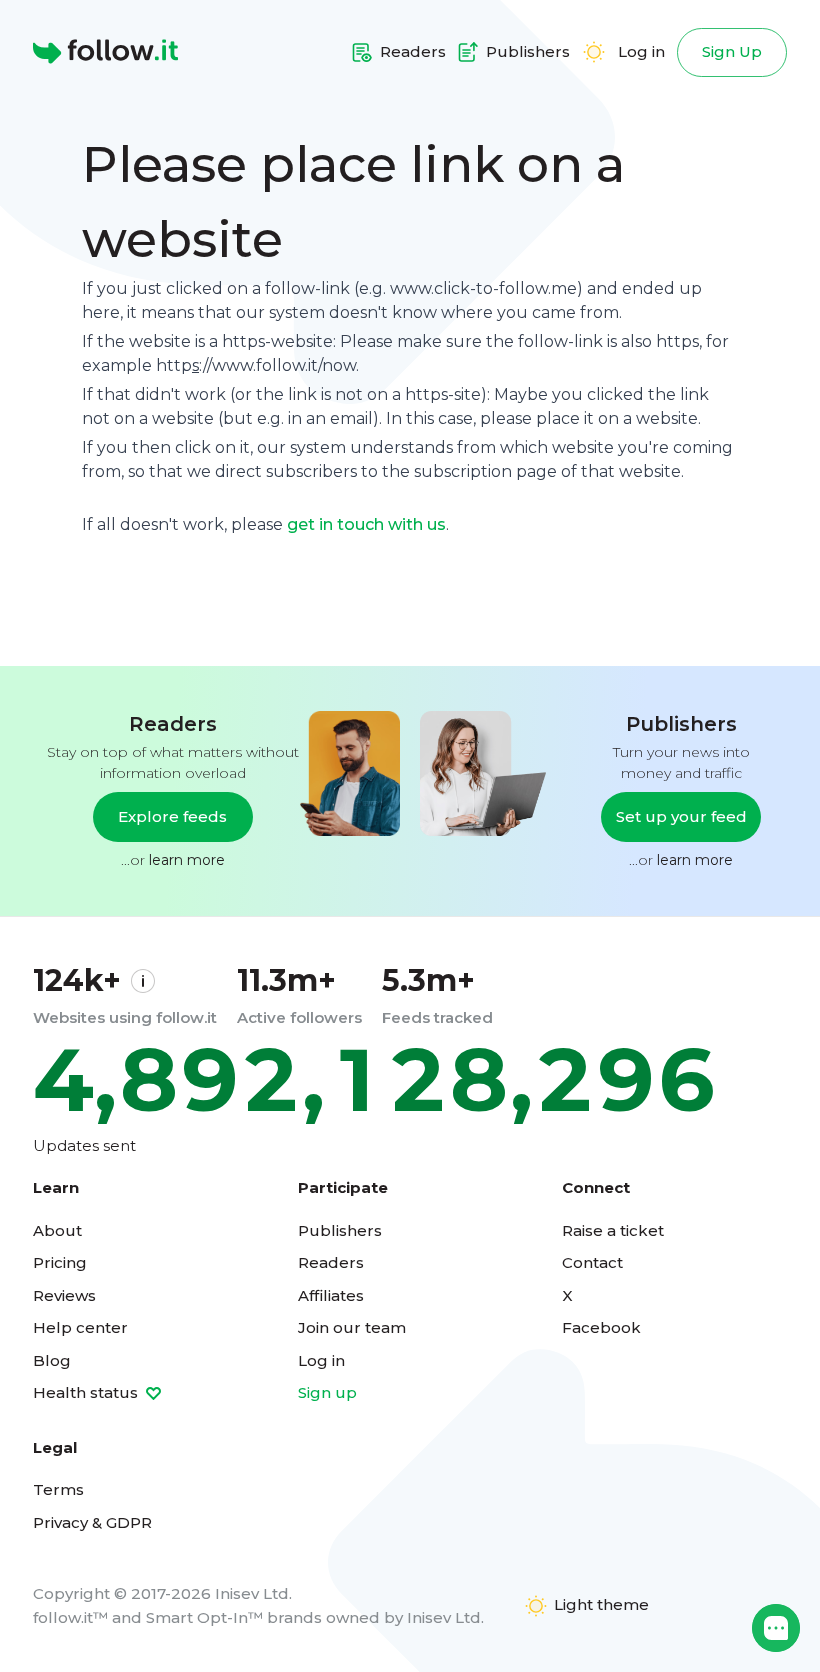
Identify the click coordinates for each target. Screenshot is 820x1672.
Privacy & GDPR (92, 1522)
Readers (331, 1262)
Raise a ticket (613, 1230)
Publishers (340, 1230)
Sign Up (732, 51)
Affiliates (331, 1295)
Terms (58, 1489)
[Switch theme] (594, 52)
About (57, 1230)
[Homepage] (105, 52)
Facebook (601, 1327)
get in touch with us (366, 524)
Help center (80, 1327)
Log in (641, 51)
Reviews (64, 1295)
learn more (187, 860)
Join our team (352, 1327)
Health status (87, 1392)
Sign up (327, 1392)
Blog (52, 1360)
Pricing (60, 1262)
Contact (592, 1262)
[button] (776, 1628)
